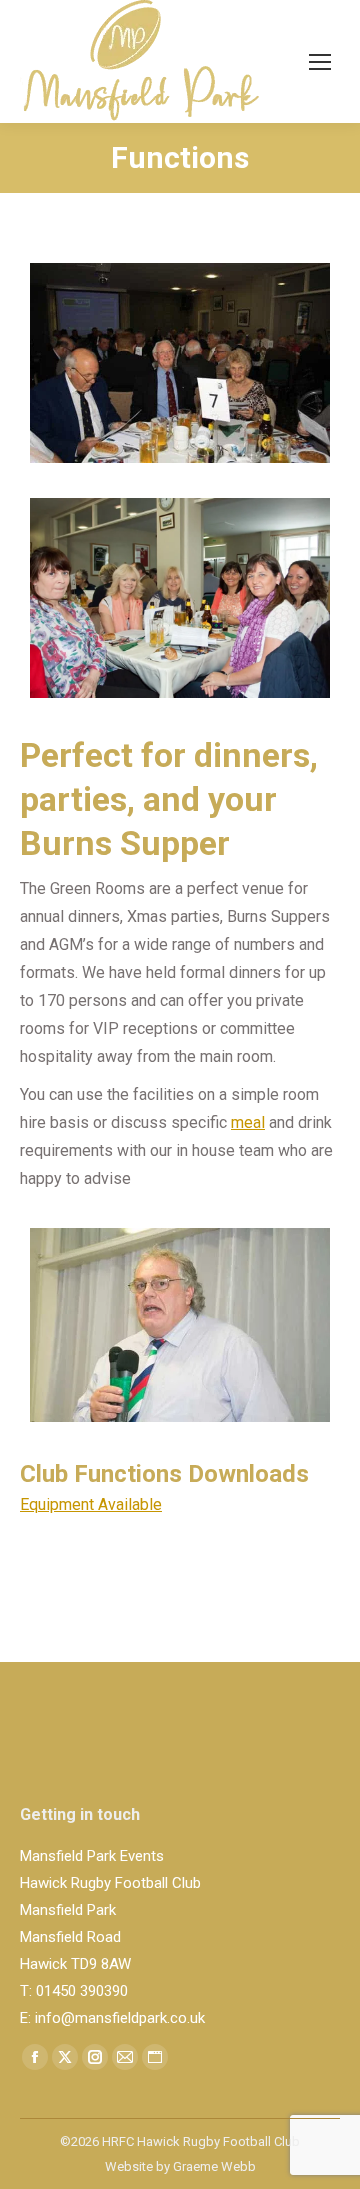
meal (248, 1122)
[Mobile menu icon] (320, 62)
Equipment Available (91, 1504)
